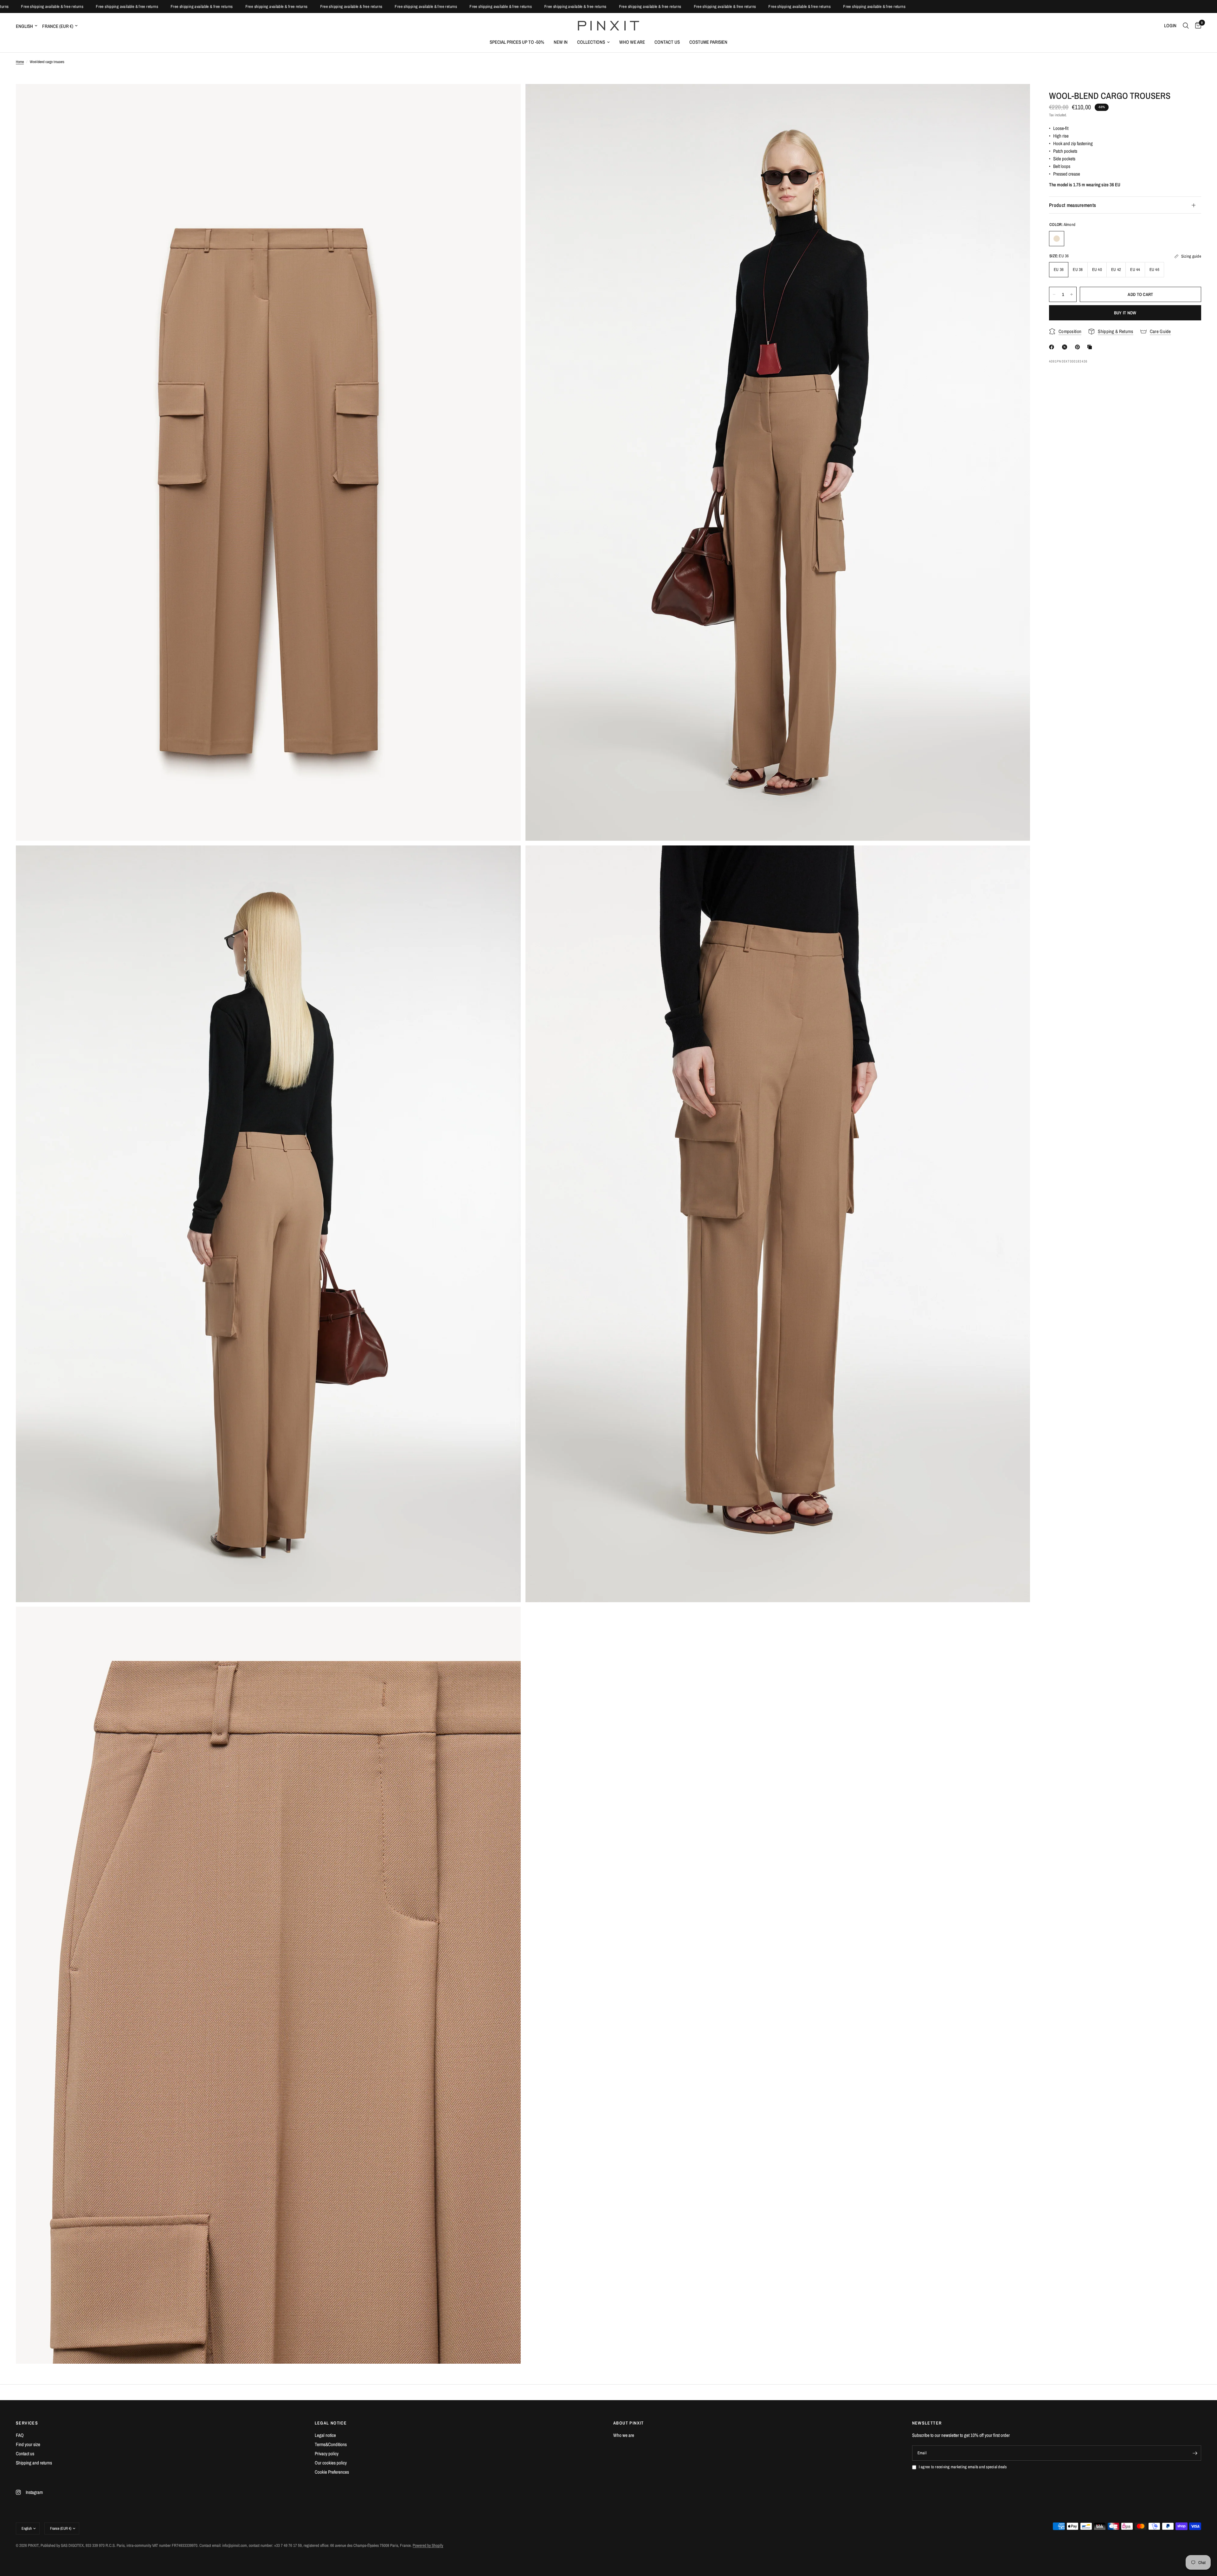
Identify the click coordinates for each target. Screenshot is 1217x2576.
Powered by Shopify (428, 2545)
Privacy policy (327, 2454)
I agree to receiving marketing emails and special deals (963, 2467)
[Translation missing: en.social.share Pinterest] (1079, 347)
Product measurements (1072, 205)
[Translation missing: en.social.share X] (1066, 347)
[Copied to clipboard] (1091, 347)
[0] (1197, 26)
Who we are (632, 42)
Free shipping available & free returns (40, 6)
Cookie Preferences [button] (332, 2472)
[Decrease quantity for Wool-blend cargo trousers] (1054, 294)
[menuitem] (517, 42)
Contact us (667, 42)
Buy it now (1125, 313)
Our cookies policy (331, 2463)
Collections (591, 42)
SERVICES (27, 2423)
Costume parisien (708, 42)
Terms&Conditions (331, 2444)
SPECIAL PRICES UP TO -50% (517, 42)
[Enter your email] (1195, 2453)
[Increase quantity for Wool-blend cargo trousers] (1072, 294)
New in (561, 42)
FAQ (20, 2435)
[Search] (1186, 26)
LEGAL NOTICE (331, 2423)
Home (20, 62)
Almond (1057, 239)
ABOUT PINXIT (629, 2423)
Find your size (28, 2444)
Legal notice (325, 2435)
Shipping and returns (34, 2463)
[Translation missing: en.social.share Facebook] (1053, 347)
